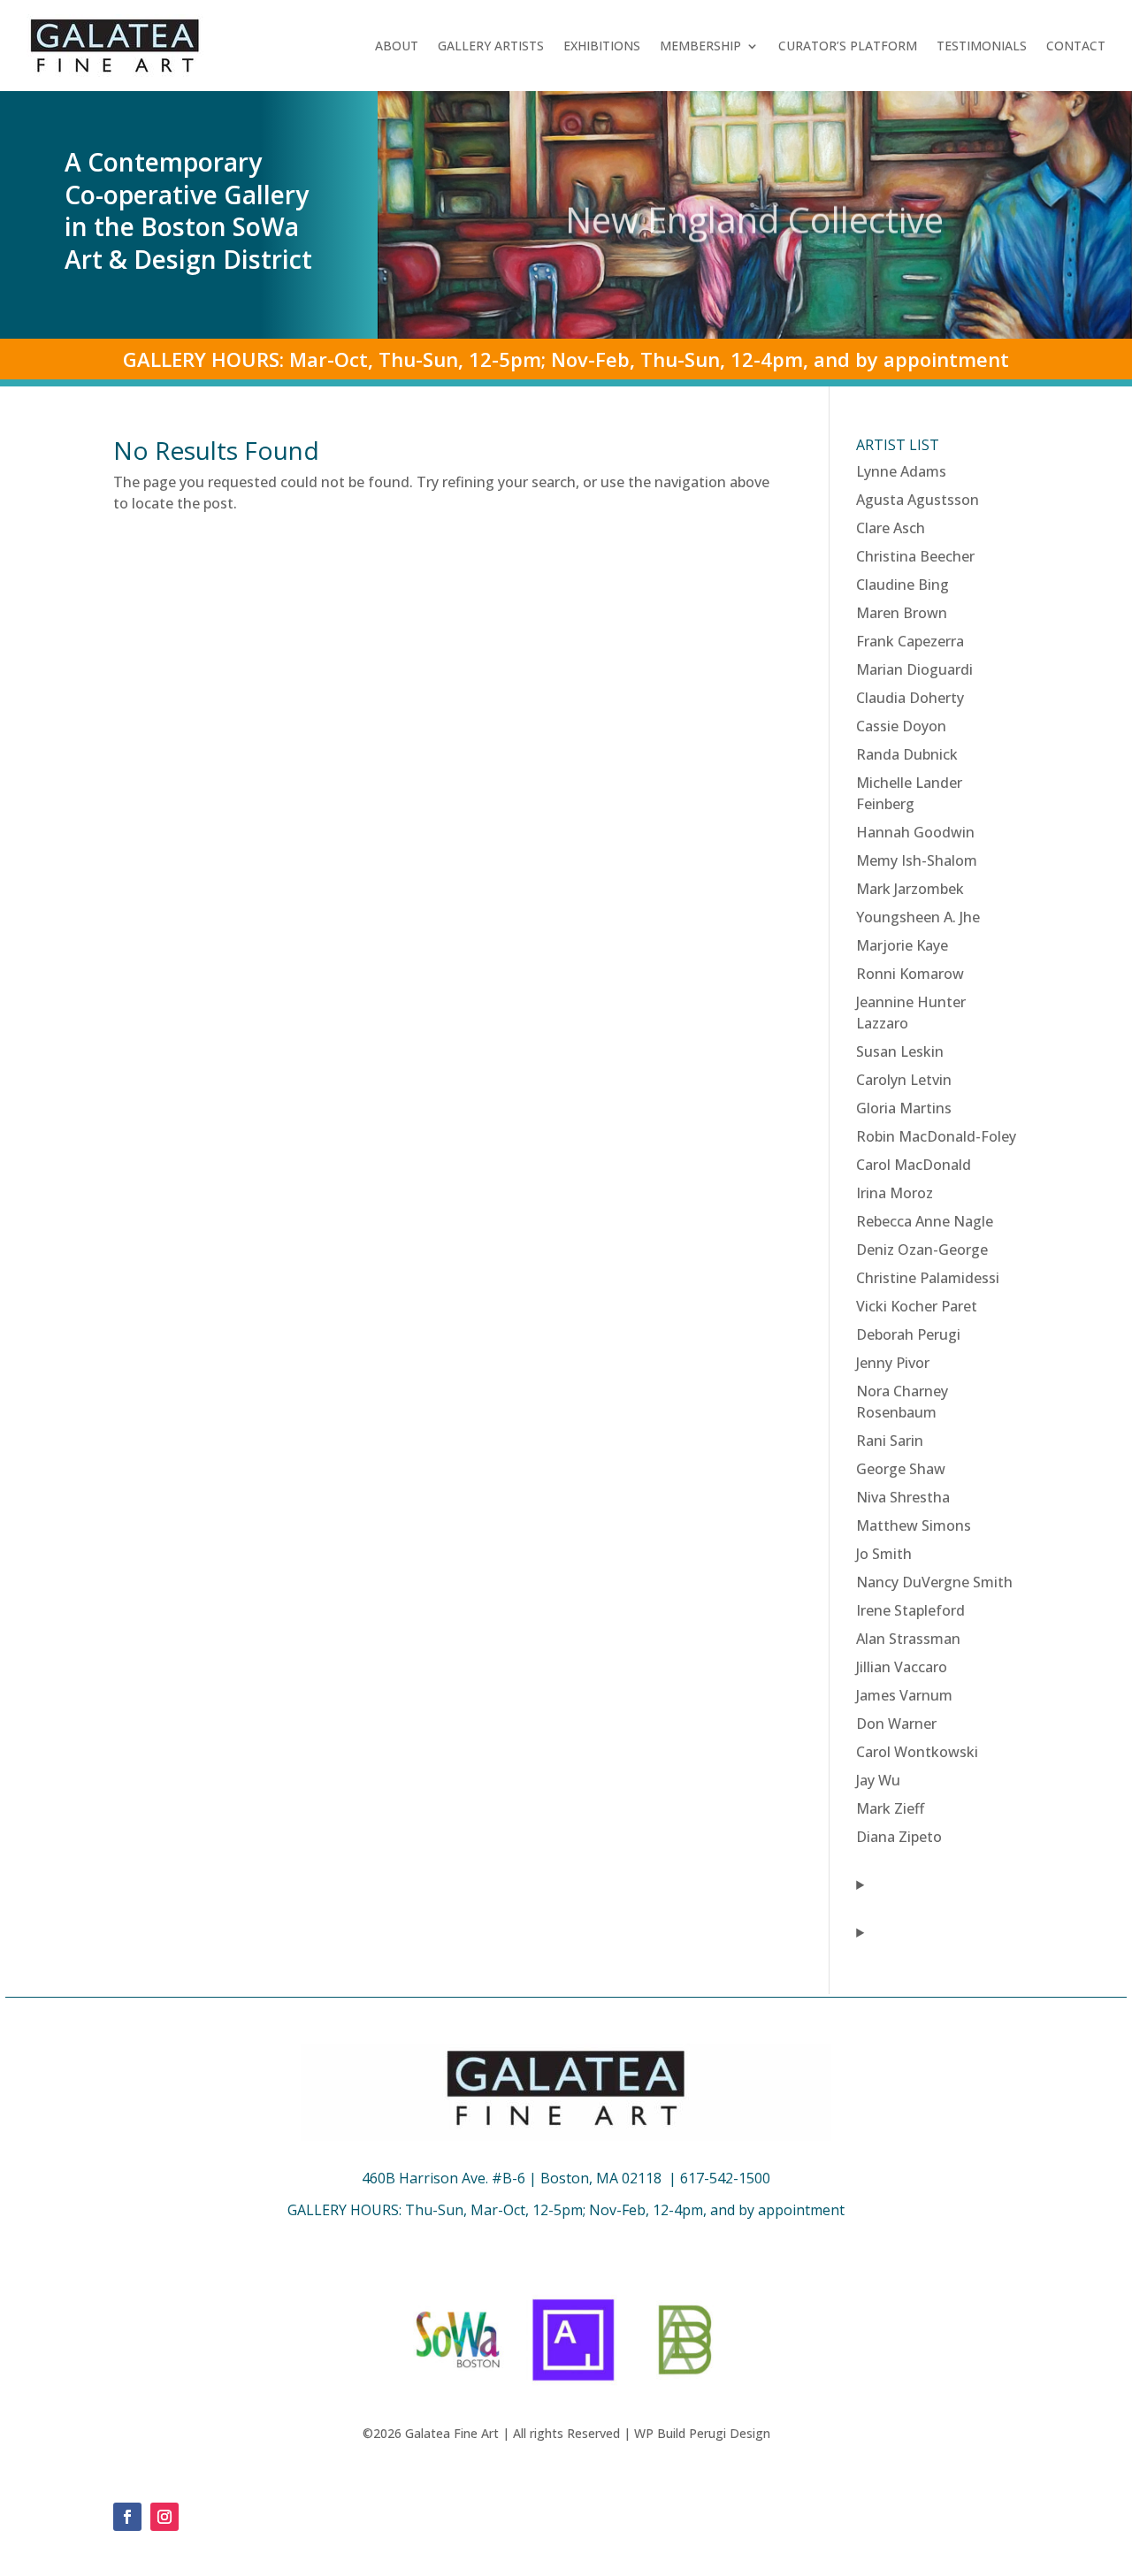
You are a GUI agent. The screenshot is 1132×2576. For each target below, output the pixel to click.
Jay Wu (878, 1780)
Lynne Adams (901, 471)
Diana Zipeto (899, 1837)
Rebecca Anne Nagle (925, 1221)
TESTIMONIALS (982, 46)
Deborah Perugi (908, 1334)
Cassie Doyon (901, 726)
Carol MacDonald (914, 1165)
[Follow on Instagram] (164, 2517)
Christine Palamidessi (928, 1278)
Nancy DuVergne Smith (934, 1582)
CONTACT (1076, 46)
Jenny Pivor (893, 1363)
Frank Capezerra (910, 641)
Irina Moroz (895, 1193)
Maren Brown (902, 613)
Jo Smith (884, 1554)
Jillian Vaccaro (902, 1667)
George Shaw (901, 1469)
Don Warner (896, 1724)
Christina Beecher (915, 556)
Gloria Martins (904, 1108)
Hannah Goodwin (915, 832)
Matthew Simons (914, 1525)
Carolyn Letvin (904, 1080)
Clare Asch (891, 528)
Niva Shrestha (903, 1497)
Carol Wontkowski (917, 1752)
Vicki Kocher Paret (917, 1306)
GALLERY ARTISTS (491, 46)
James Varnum (904, 1695)
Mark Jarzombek (910, 889)
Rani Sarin (890, 1441)
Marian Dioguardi (914, 669)
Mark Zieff (890, 1808)
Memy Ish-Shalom (917, 860)
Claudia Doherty (910, 698)
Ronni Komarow (910, 974)
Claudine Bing (903, 585)
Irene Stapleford (910, 1610)
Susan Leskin (900, 1051)
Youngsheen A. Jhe (918, 917)
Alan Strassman (908, 1639)
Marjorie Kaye (902, 945)
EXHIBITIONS (602, 46)
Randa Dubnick (907, 754)
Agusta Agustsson (918, 500)
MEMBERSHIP (700, 46)
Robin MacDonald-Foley (936, 1136)
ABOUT (397, 46)
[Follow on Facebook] (127, 2517)
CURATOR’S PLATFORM (848, 46)
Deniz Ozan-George (922, 1250)
